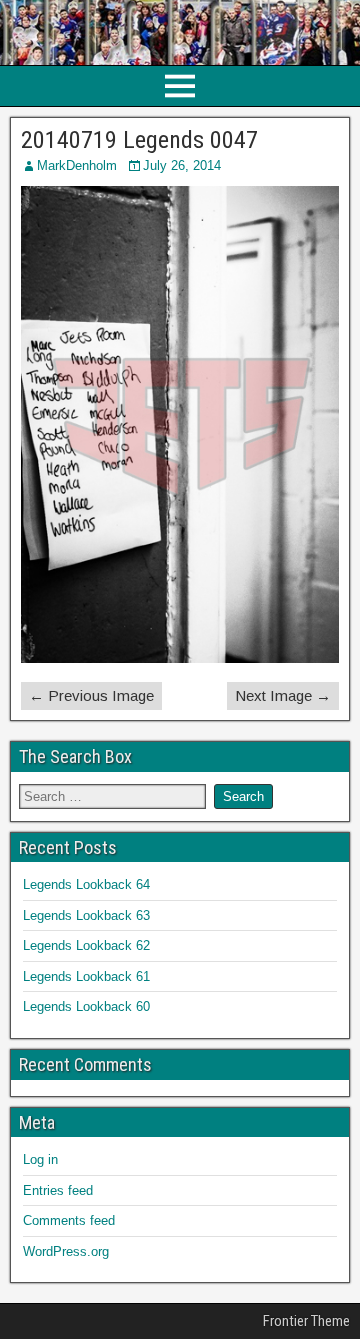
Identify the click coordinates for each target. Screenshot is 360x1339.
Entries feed (58, 1190)
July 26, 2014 (182, 165)
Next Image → (283, 695)
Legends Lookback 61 (86, 976)
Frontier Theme (306, 1321)
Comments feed (69, 1220)
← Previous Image (91, 695)
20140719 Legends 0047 (139, 140)
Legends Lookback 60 (86, 1006)
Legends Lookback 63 (86, 915)
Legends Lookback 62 (86, 945)
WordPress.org (66, 1251)
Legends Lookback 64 (86, 884)
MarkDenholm (77, 165)
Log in (40, 1159)
